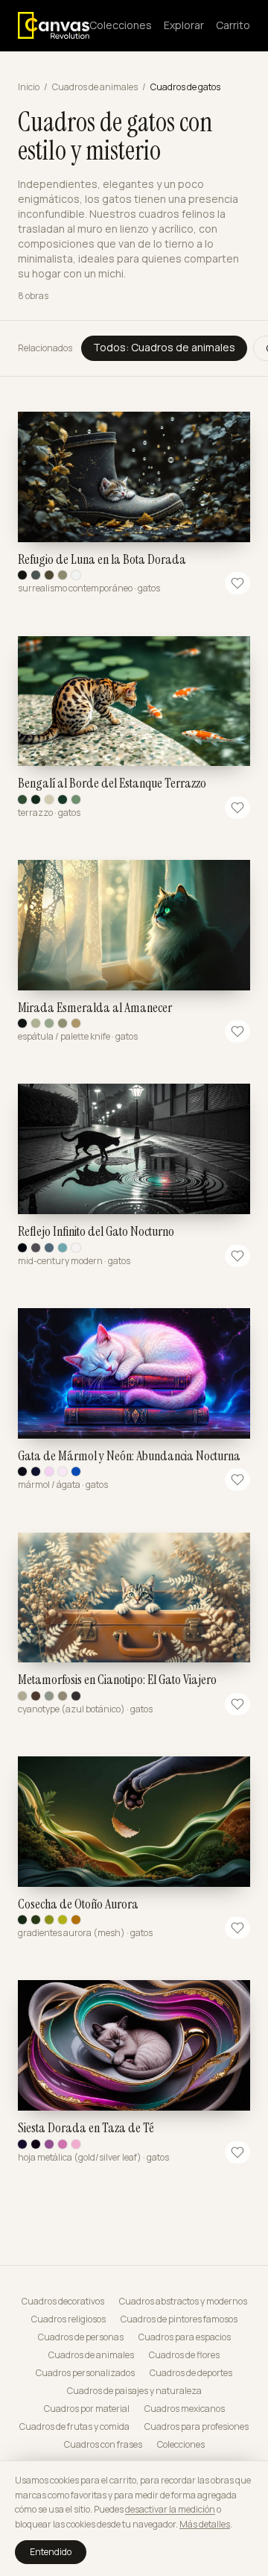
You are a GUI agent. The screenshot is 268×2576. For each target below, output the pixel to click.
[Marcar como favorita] (237, 583)
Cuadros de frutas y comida (74, 2427)
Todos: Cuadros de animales (164, 347)
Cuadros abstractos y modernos (183, 2302)
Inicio (29, 87)
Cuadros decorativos (63, 2302)
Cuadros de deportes (191, 2373)
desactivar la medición (170, 2509)
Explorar (184, 25)
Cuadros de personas (81, 2337)
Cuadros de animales (95, 87)
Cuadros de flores (184, 2355)
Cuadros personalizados (85, 2373)
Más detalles (205, 2524)
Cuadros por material (87, 2409)
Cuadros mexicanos (185, 2409)
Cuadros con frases (103, 2445)
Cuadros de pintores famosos (179, 2319)
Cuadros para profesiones (197, 2427)
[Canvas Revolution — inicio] (54, 25)
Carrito (233, 25)
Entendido (51, 2552)
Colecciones (121, 25)
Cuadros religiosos (68, 2319)
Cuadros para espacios (185, 2337)
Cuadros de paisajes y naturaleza (134, 2391)
